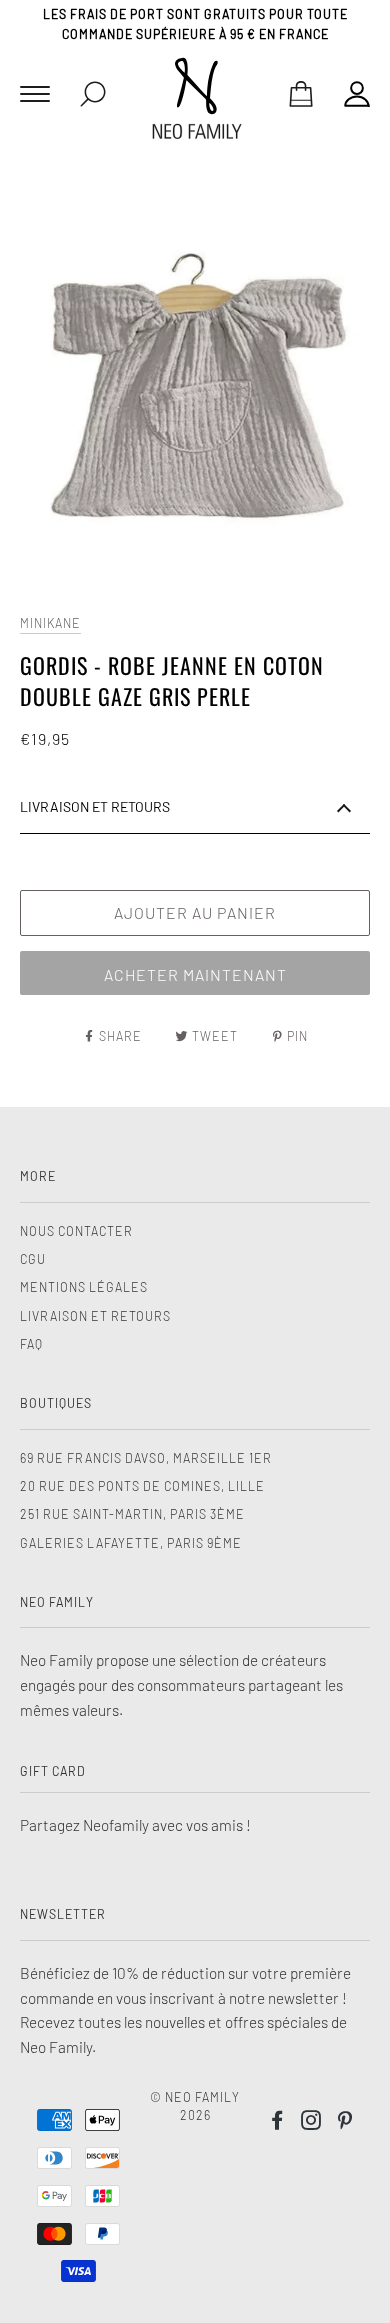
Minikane (50, 623)
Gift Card (53, 1771)
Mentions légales (84, 1287)
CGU (33, 1259)
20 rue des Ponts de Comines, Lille (142, 1486)
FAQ (31, 1344)
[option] (195, 381)
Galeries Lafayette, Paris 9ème (131, 1543)
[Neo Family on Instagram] (311, 2123)
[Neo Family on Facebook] (277, 2123)
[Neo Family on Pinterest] (345, 2123)
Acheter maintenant (195, 974)
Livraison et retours (95, 1316)
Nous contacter (76, 1231)
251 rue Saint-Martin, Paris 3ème (132, 1514)
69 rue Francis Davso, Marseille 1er (146, 1458)
